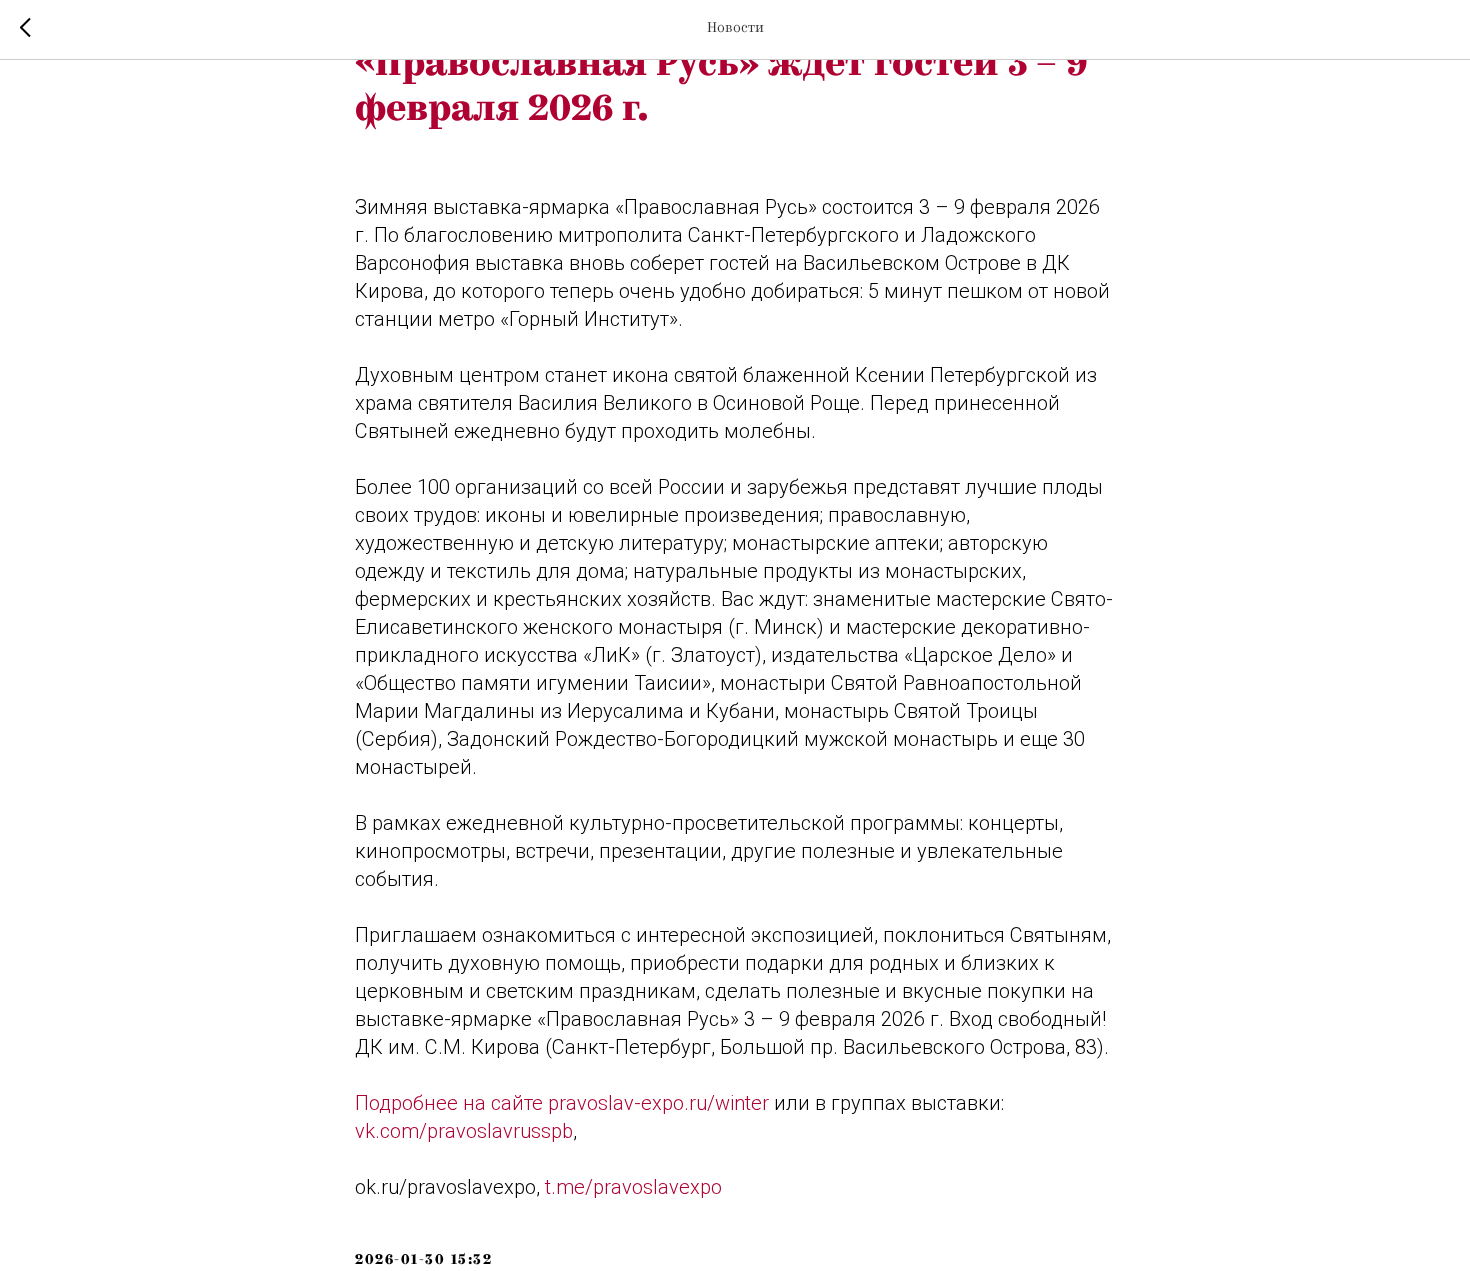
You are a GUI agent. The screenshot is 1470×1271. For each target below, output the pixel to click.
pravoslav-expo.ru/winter (658, 1103)
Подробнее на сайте (451, 1103)
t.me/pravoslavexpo (633, 1187)
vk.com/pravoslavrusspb (464, 1131)
